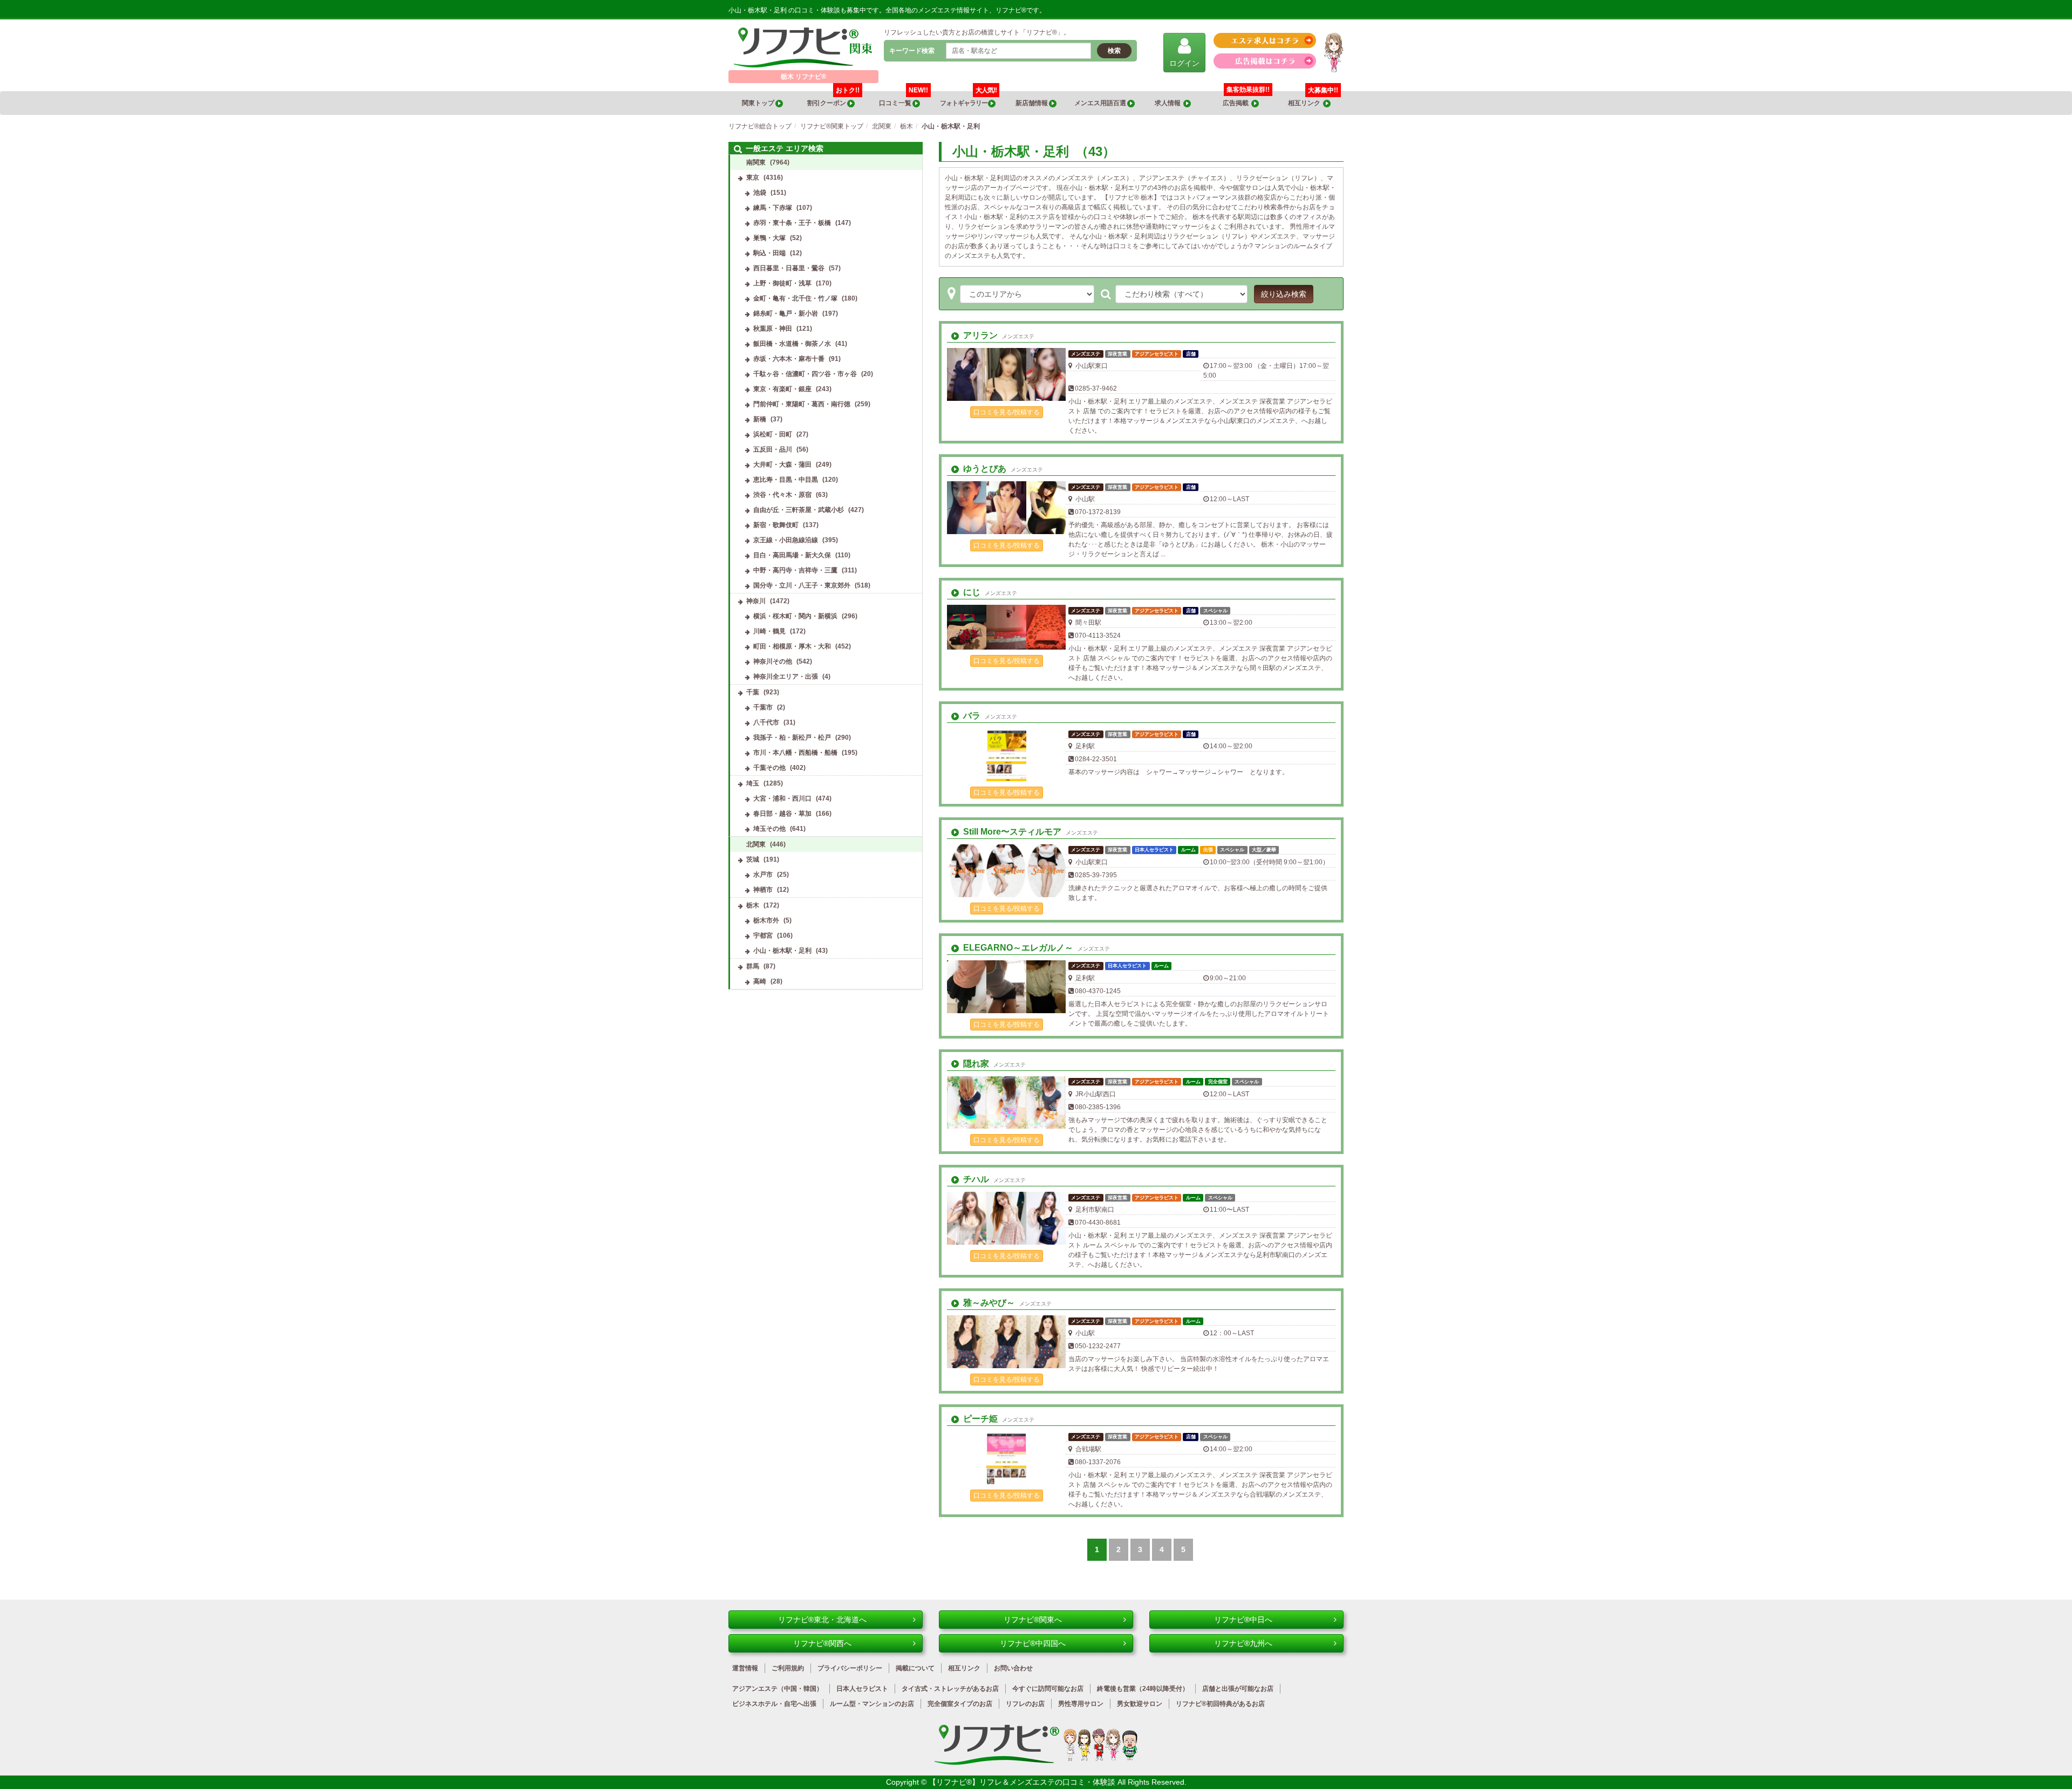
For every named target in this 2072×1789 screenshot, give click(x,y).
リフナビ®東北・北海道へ (822, 1620)
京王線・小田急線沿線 (786, 540)
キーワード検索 (912, 51)
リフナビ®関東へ (1033, 1620)
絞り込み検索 (1284, 294)
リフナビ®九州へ (1243, 1643)
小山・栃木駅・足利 (782, 951)
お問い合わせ (1013, 1668)
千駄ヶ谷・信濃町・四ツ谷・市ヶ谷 (805, 374)
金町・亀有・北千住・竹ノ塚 (795, 298)
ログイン (1184, 63)
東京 (753, 177)
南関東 (756, 162)
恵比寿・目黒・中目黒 (786, 480)
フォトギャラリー (968, 99)
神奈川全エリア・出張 (786, 677)
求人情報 (1169, 103)
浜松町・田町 (773, 434)
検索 (1114, 51)
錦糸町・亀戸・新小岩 (786, 313)
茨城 (753, 859)
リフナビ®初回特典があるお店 (1220, 1704)
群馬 (753, 966)
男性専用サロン (1081, 1704)
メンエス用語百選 (1101, 103)
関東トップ (759, 103)
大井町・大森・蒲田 (782, 465)
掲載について (915, 1668)
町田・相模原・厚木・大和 (792, 646)
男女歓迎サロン (1140, 1704)
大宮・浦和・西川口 (782, 798)
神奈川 (756, 601)
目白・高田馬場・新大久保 (792, 555)
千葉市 (763, 707)
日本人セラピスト (862, 1689)
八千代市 (766, 722)
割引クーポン (833, 99)
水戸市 (763, 875)
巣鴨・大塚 (769, 238)
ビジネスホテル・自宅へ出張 (774, 1704)
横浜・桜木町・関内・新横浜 (795, 616)
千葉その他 (769, 768)
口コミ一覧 (904, 99)
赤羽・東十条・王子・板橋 (792, 223)
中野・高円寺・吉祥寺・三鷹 (795, 570)
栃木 (753, 905)
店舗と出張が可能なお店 (1238, 1689)
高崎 (760, 981)
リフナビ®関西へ (822, 1643)
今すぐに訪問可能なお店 (1048, 1689)
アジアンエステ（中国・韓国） (778, 1689)
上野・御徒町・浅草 (782, 283)
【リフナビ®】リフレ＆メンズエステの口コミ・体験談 (1023, 1782)
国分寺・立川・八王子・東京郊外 (802, 585)
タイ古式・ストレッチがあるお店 (950, 1689)
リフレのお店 (1025, 1704)
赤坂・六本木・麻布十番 (789, 359)
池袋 (760, 193)
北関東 (756, 844)
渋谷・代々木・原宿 (782, 495)
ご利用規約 (788, 1668)
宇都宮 (763, 936)
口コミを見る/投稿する (1007, 412)
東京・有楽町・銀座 (782, 389)
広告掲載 (1237, 103)
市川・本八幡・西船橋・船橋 (795, 753)
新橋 (760, 419)
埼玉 (753, 783)
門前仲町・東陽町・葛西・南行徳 (802, 404)
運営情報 (745, 1668)
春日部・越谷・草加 (782, 814)
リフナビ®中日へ (1243, 1620)
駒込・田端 (769, 253)
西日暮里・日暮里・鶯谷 (789, 268)
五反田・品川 (773, 449)
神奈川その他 (773, 661)
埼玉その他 (769, 829)
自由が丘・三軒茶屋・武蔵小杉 (799, 510)
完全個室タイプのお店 (960, 1704)
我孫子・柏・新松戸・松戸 (792, 738)
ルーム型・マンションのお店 (872, 1704)
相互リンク (1313, 99)
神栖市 (763, 890)
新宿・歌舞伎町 (776, 525)
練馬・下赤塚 (773, 208)
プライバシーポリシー (850, 1668)
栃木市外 (766, 920)
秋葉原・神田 (773, 329)
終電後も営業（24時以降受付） (1143, 1689)
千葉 (753, 692)
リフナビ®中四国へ (1033, 1643)
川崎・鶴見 (769, 631)
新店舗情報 (1032, 103)
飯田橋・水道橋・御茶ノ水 (792, 344)
